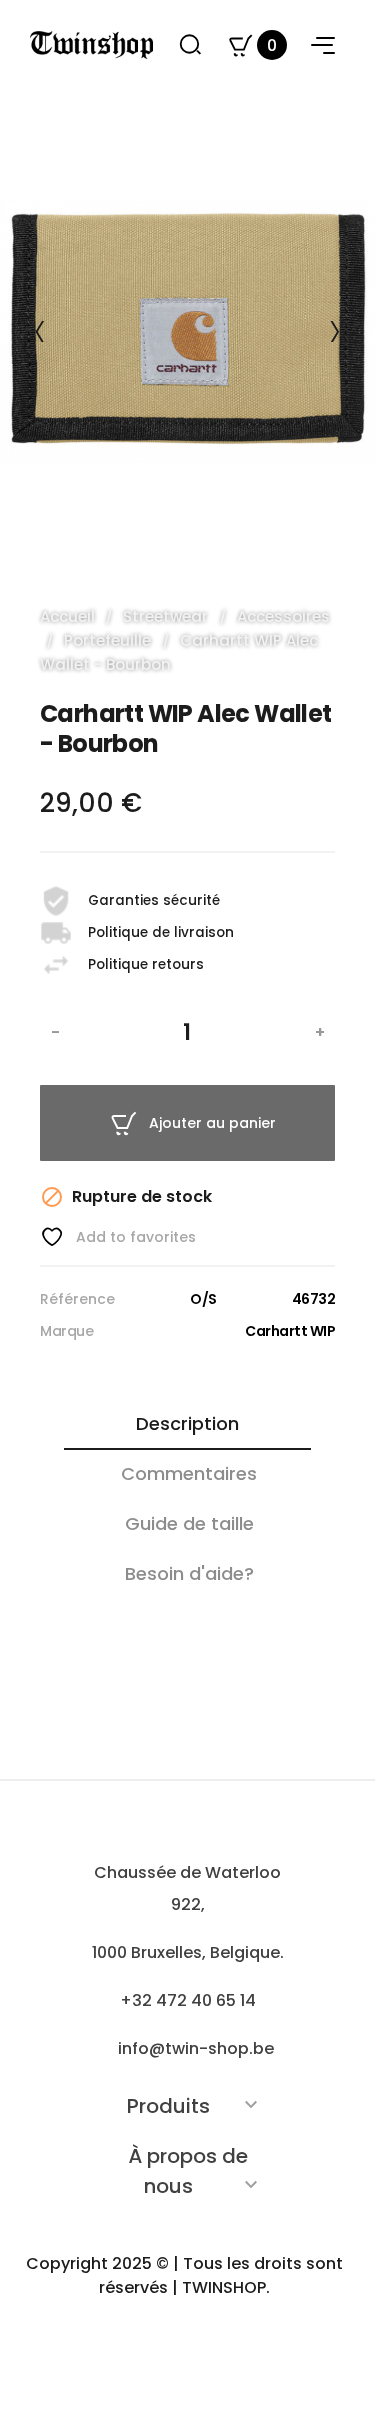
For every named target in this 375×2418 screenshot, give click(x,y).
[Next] (335, 331)
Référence (77, 1299)
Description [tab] (187, 1423)
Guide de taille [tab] (189, 1523)
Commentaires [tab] (189, 1473)
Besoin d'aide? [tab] (189, 1573)
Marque (66, 1331)
